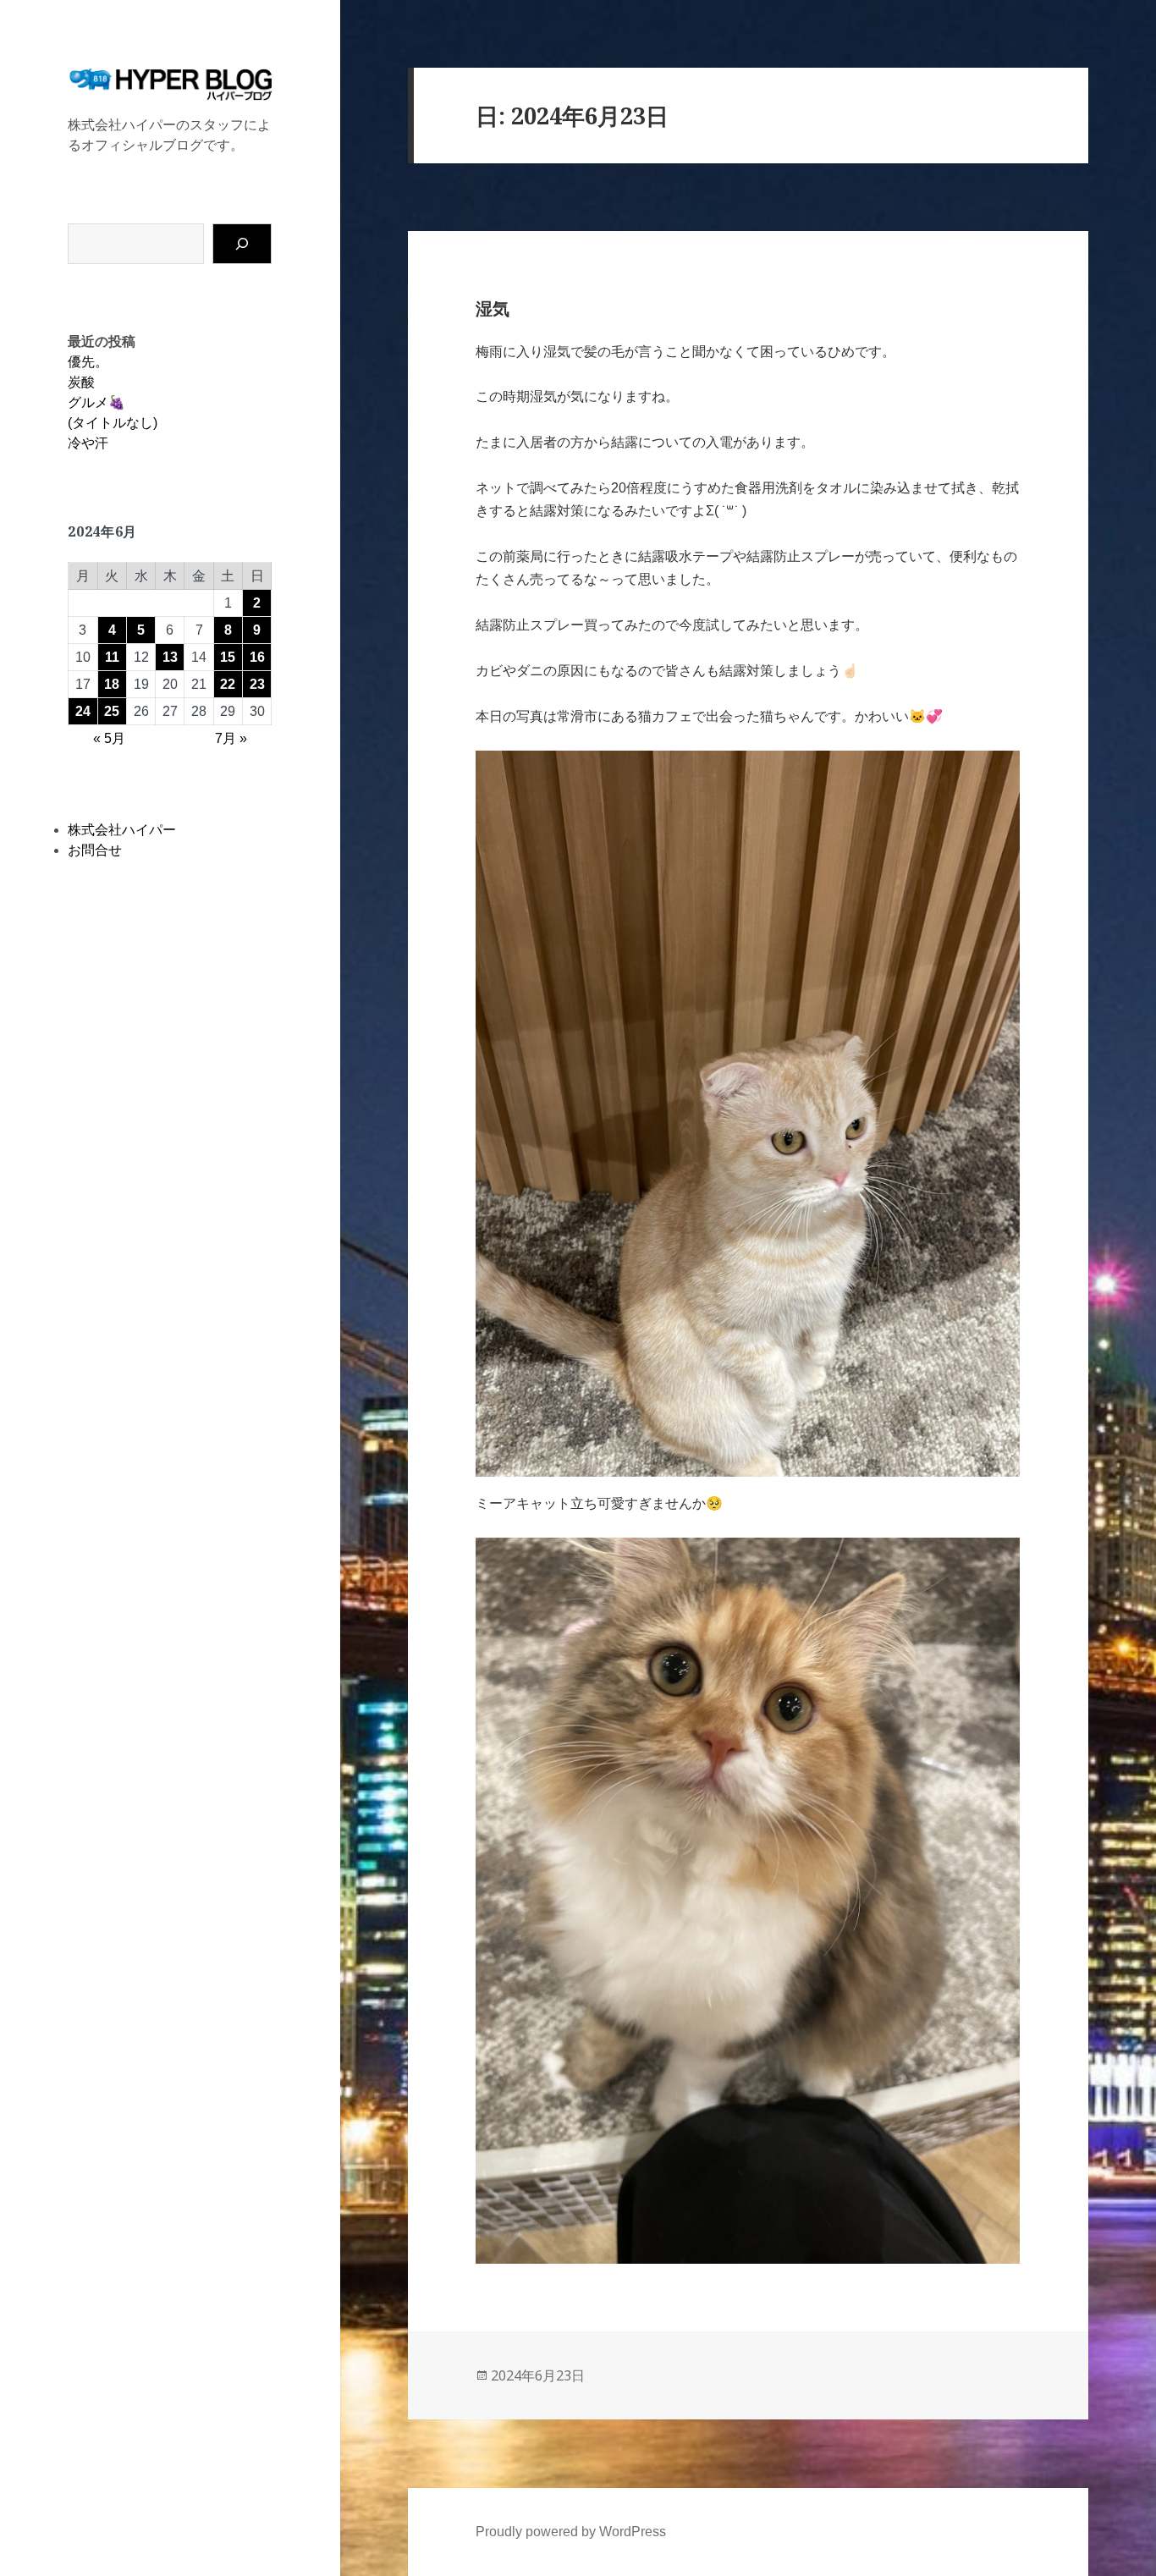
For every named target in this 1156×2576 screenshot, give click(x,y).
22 (228, 684)
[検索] (242, 244)
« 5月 (109, 738)
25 (112, 711)
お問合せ (95, 850)
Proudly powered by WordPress (571, 2532)
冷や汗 (88, 443)
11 (112, 657)
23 (257, 684)
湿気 (493, 309)
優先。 (88, 362)
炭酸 (81, 382)
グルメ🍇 (96, 402)
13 (170, 657)
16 (257, 657)
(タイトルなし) (113, 423)
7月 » (231, 738)
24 (83, 711)
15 (228, 657)
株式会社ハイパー (122, 830)
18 (112, 684)
